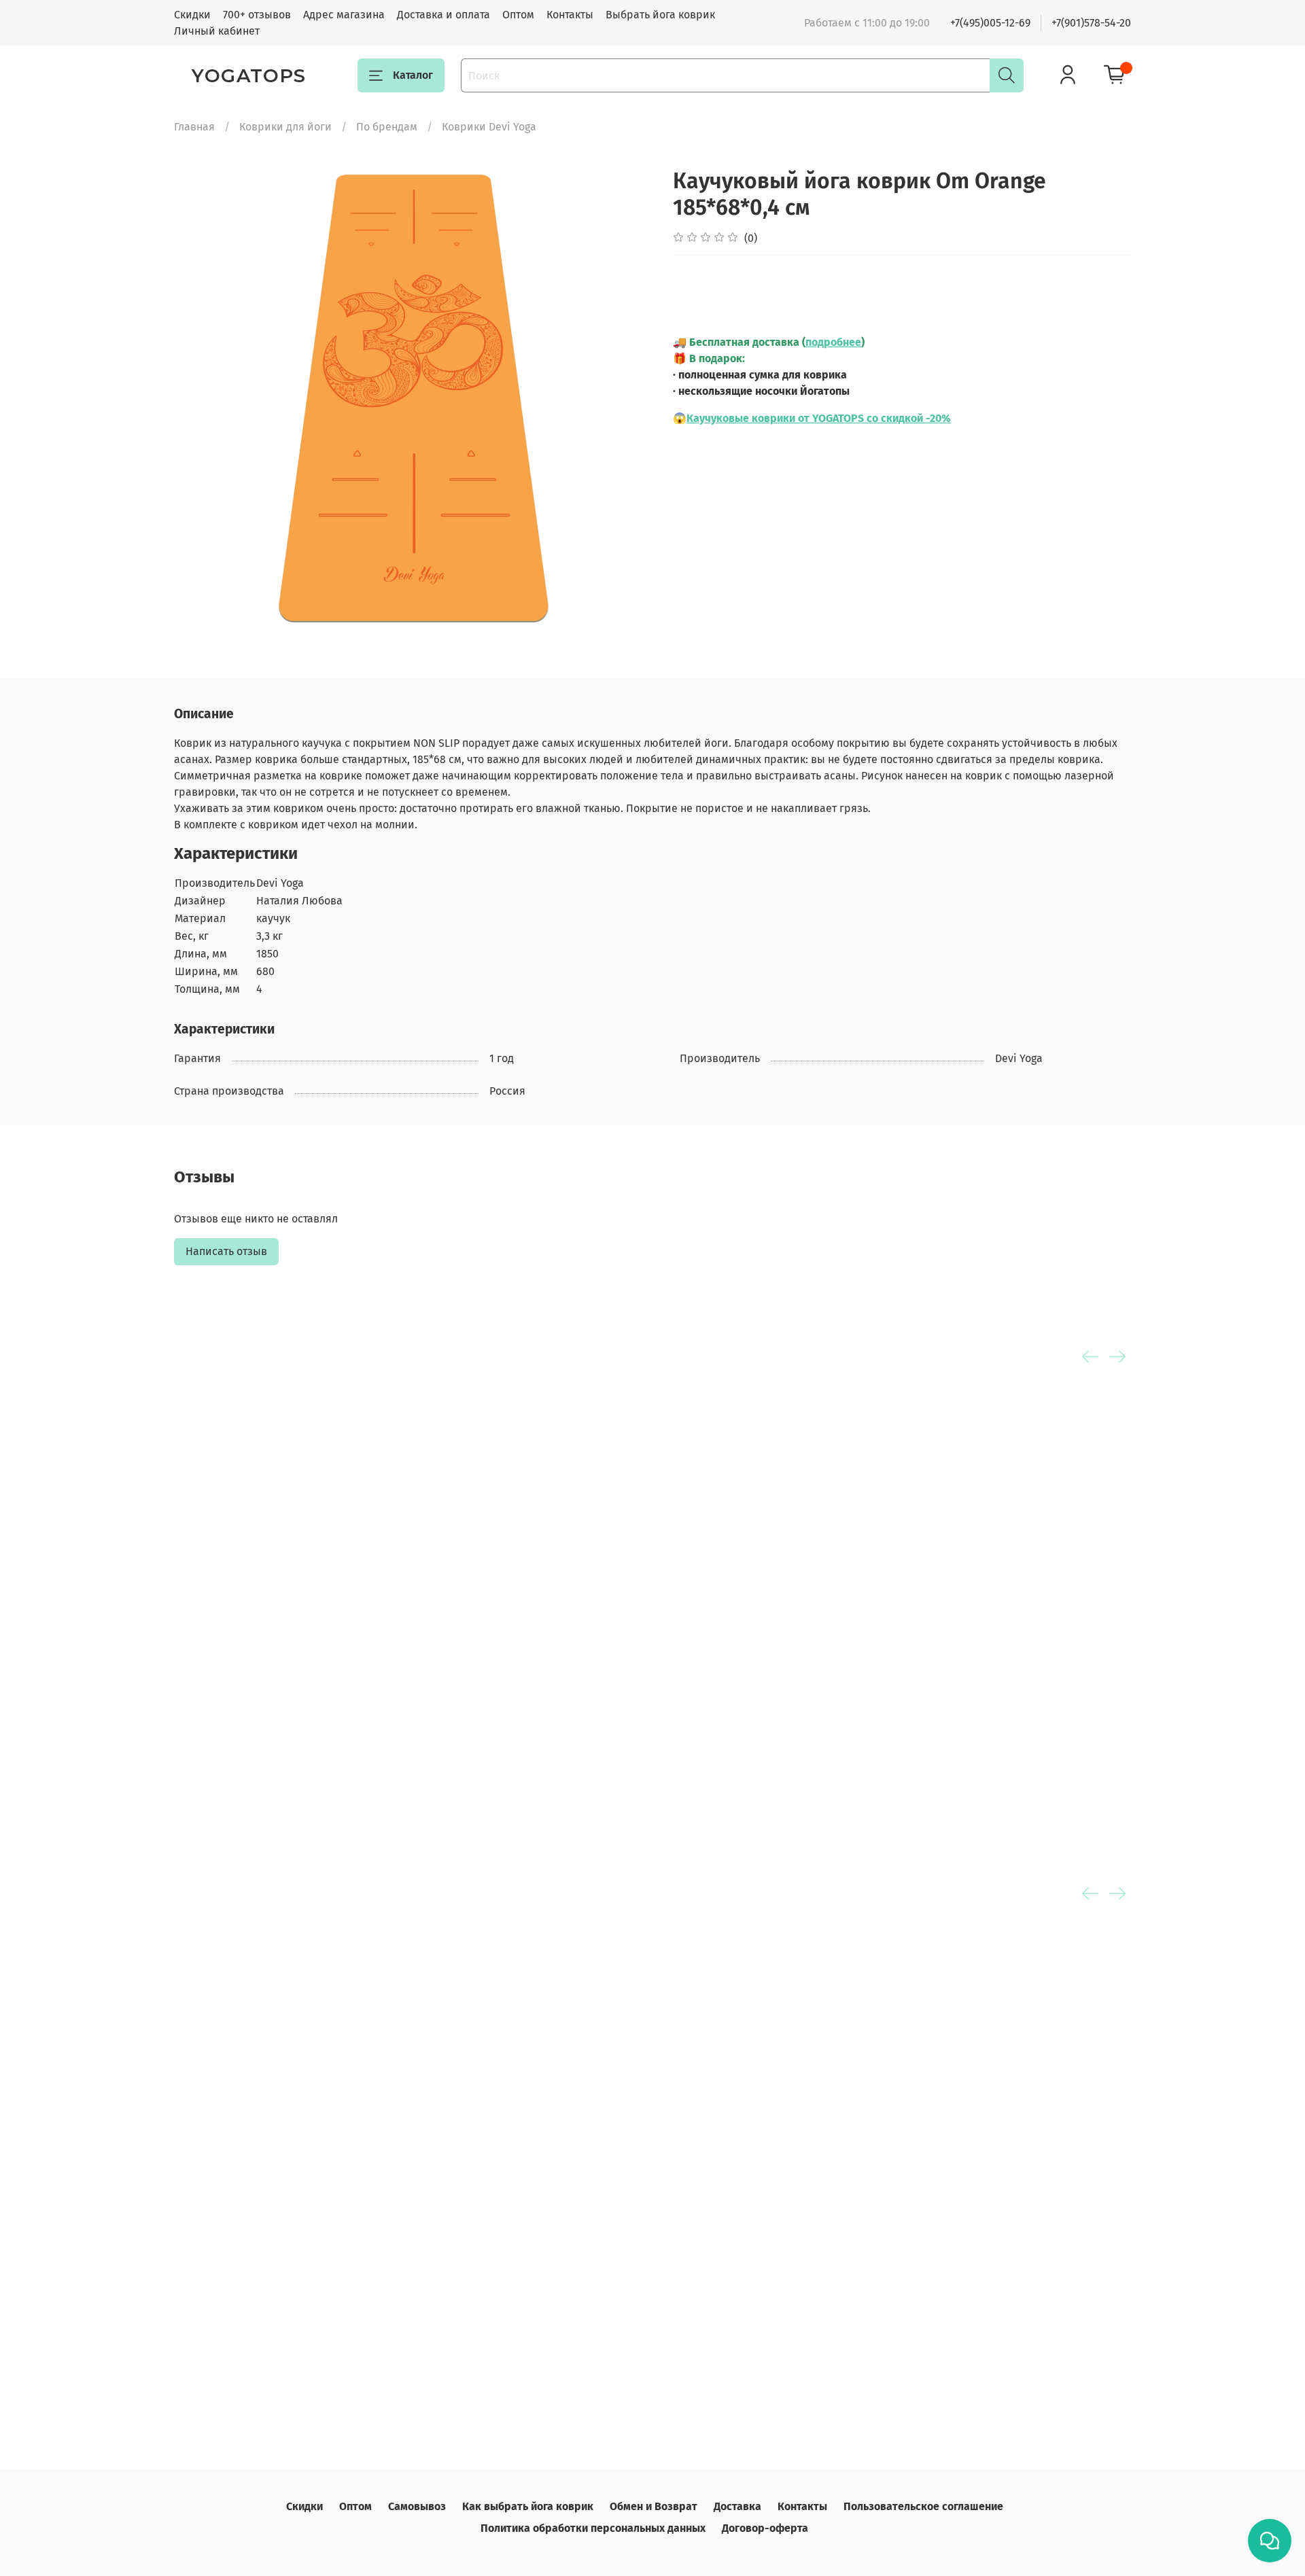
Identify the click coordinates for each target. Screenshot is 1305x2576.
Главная (194, 127)
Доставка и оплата (443, 15)
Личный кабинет (217, 31)
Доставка (737, 2506)
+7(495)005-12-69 (990, 23)
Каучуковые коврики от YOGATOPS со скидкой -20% (819, 418)
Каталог (413, 75)
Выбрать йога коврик (660, 15)
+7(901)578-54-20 (1091, 23)
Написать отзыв (226, 1251)
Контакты (570, 15)
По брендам (387, 127)
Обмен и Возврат (654, 2506)
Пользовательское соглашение (923, 2506)
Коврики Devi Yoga (489, 127)
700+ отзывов (257, 15)
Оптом (518, 15)
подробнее (833, 342)
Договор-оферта (765, 2528)
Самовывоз (417, 2506)
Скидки (192, 15)
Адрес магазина (344, 15)
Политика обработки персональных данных (593, 2528)
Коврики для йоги (285, 127)
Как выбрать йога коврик (528, 2506)
